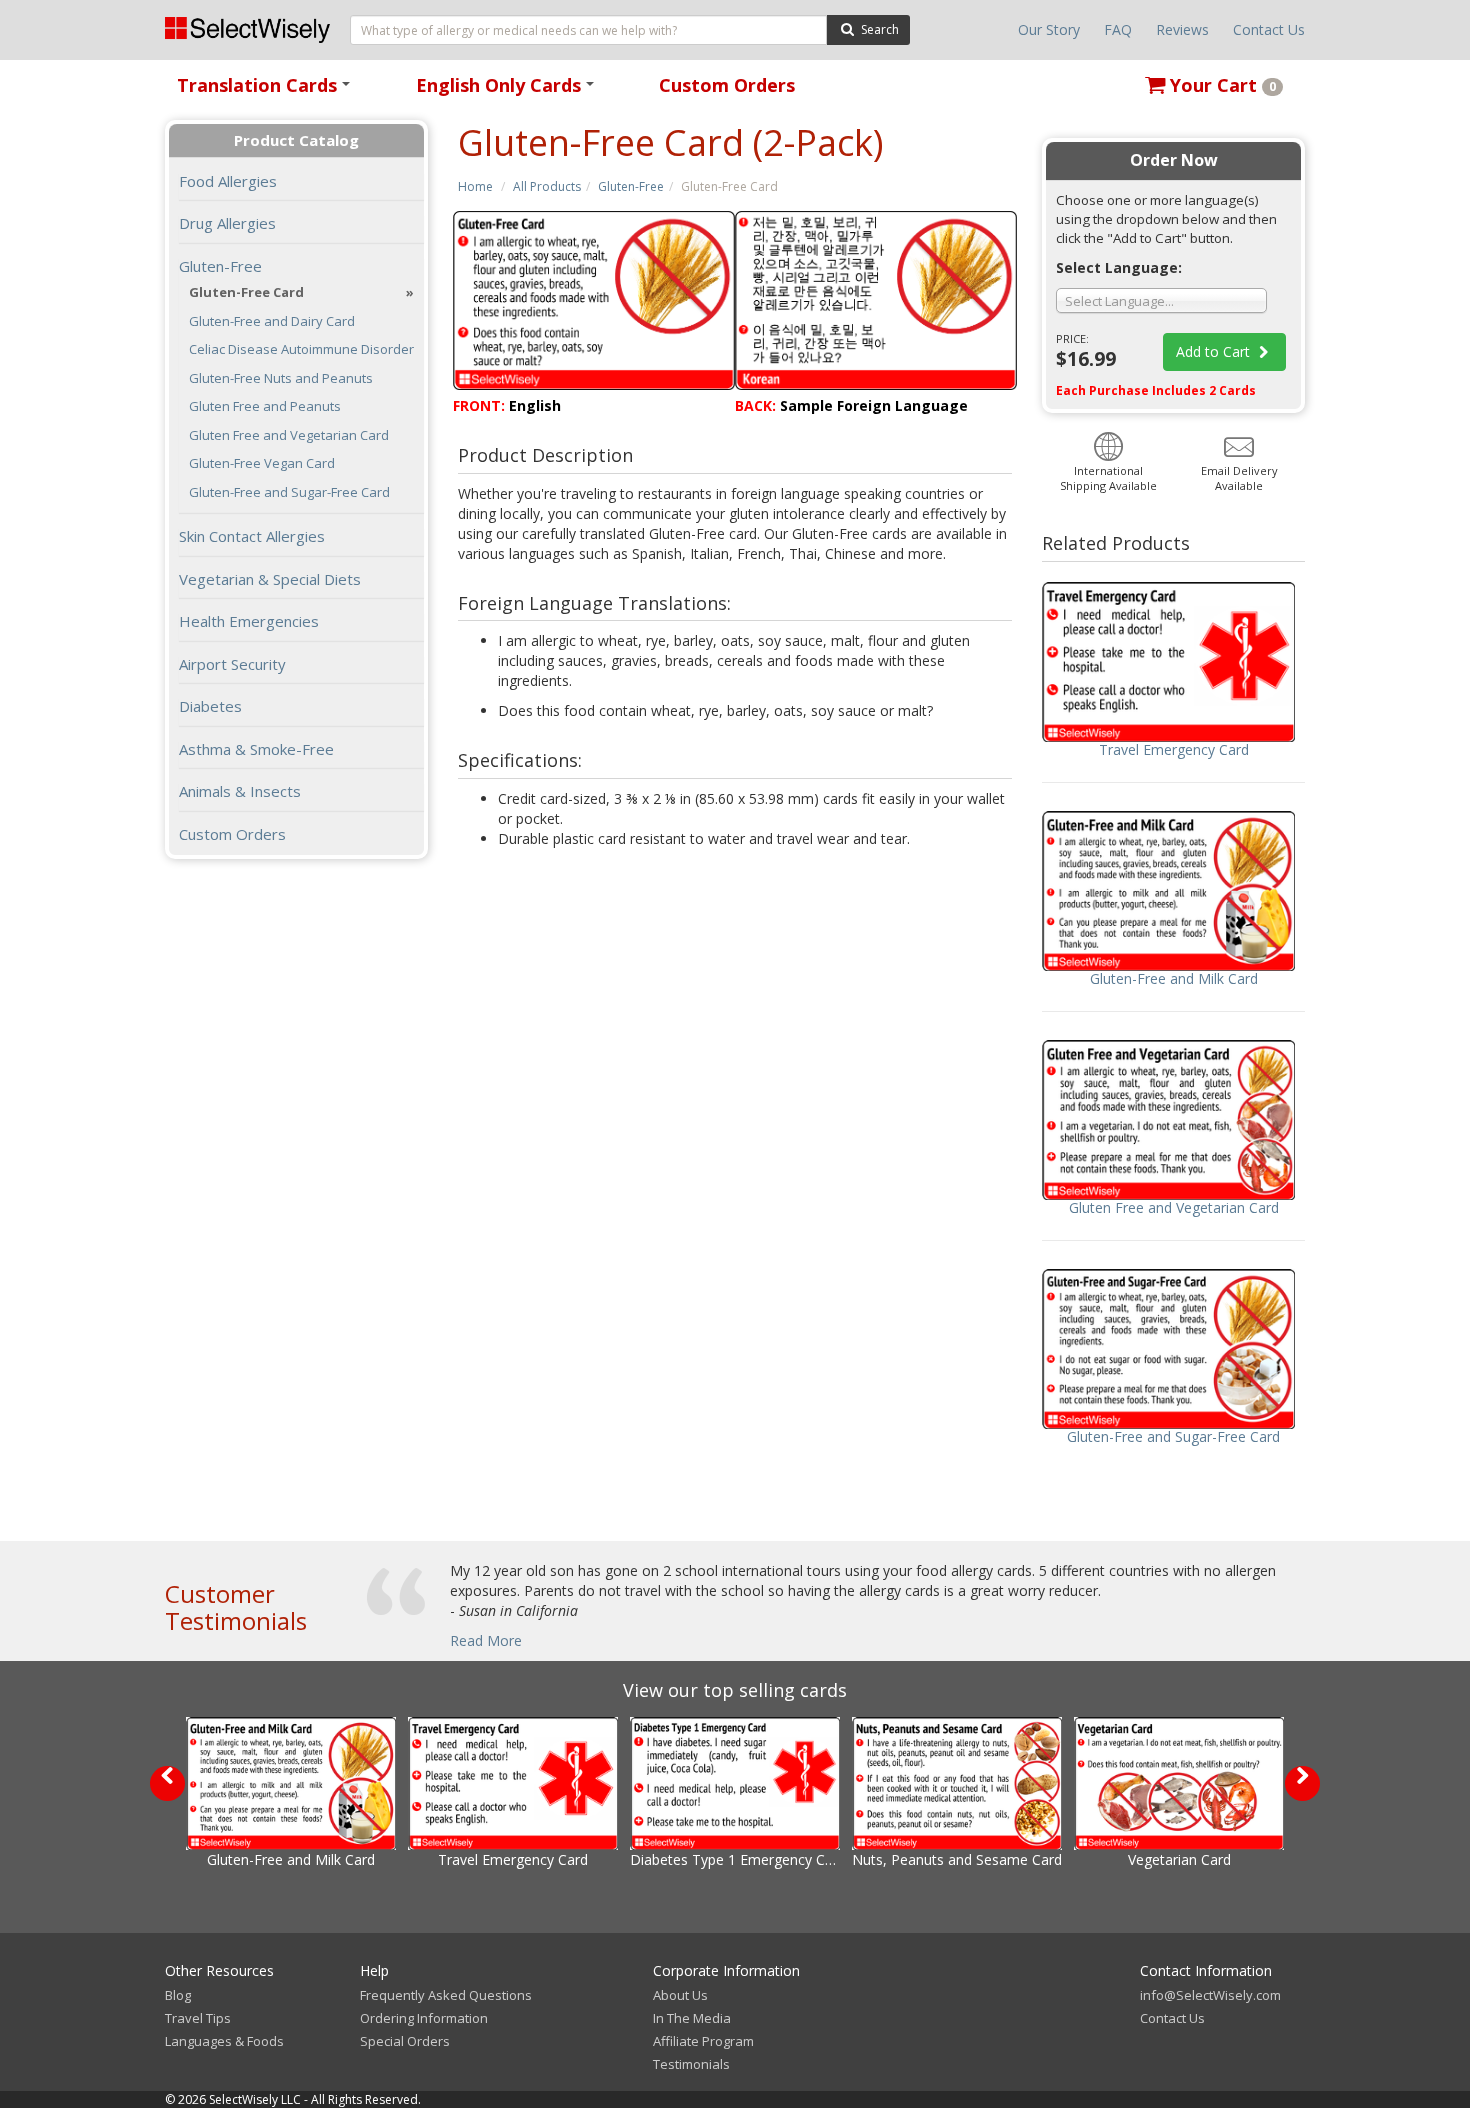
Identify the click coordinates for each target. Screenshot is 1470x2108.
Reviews (1182, 29)
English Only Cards (508, 91)
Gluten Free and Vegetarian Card (289, 435)
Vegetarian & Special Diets (270, 579)
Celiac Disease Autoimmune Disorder (301, 349)
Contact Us (1269, 29)
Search (878, 29)
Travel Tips (198, 2018)
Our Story (1049, 29)
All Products (547, 186)
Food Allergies (228, 181)
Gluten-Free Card (246, 292)
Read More (486, 1640)
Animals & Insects (240, 791)
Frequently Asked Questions (446, 1995)
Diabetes (210, 706)
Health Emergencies (249, 621)
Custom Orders (727, 85)
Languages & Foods (224, 2041)
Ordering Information (424, 2018)
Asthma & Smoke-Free (256, 749)
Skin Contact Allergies (252, 536)
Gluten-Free (631, 186)
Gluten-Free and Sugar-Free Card (289, 492)
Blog (178, 1995)
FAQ (1118, 29)
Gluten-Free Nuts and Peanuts (281, 378)
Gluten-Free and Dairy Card (272, 321)
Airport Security (232, 664)
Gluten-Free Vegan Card (262, 463)
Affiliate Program (703, 2041)
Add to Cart (1215, 351)
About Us (680, 1995)
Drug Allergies (227, 223)
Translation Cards (267, 91)
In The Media (692, 2018)
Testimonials (691, 2064)
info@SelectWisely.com (1210, 1995)
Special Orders (405, 2041)
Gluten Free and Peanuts (265, 406)
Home (475, 186)
